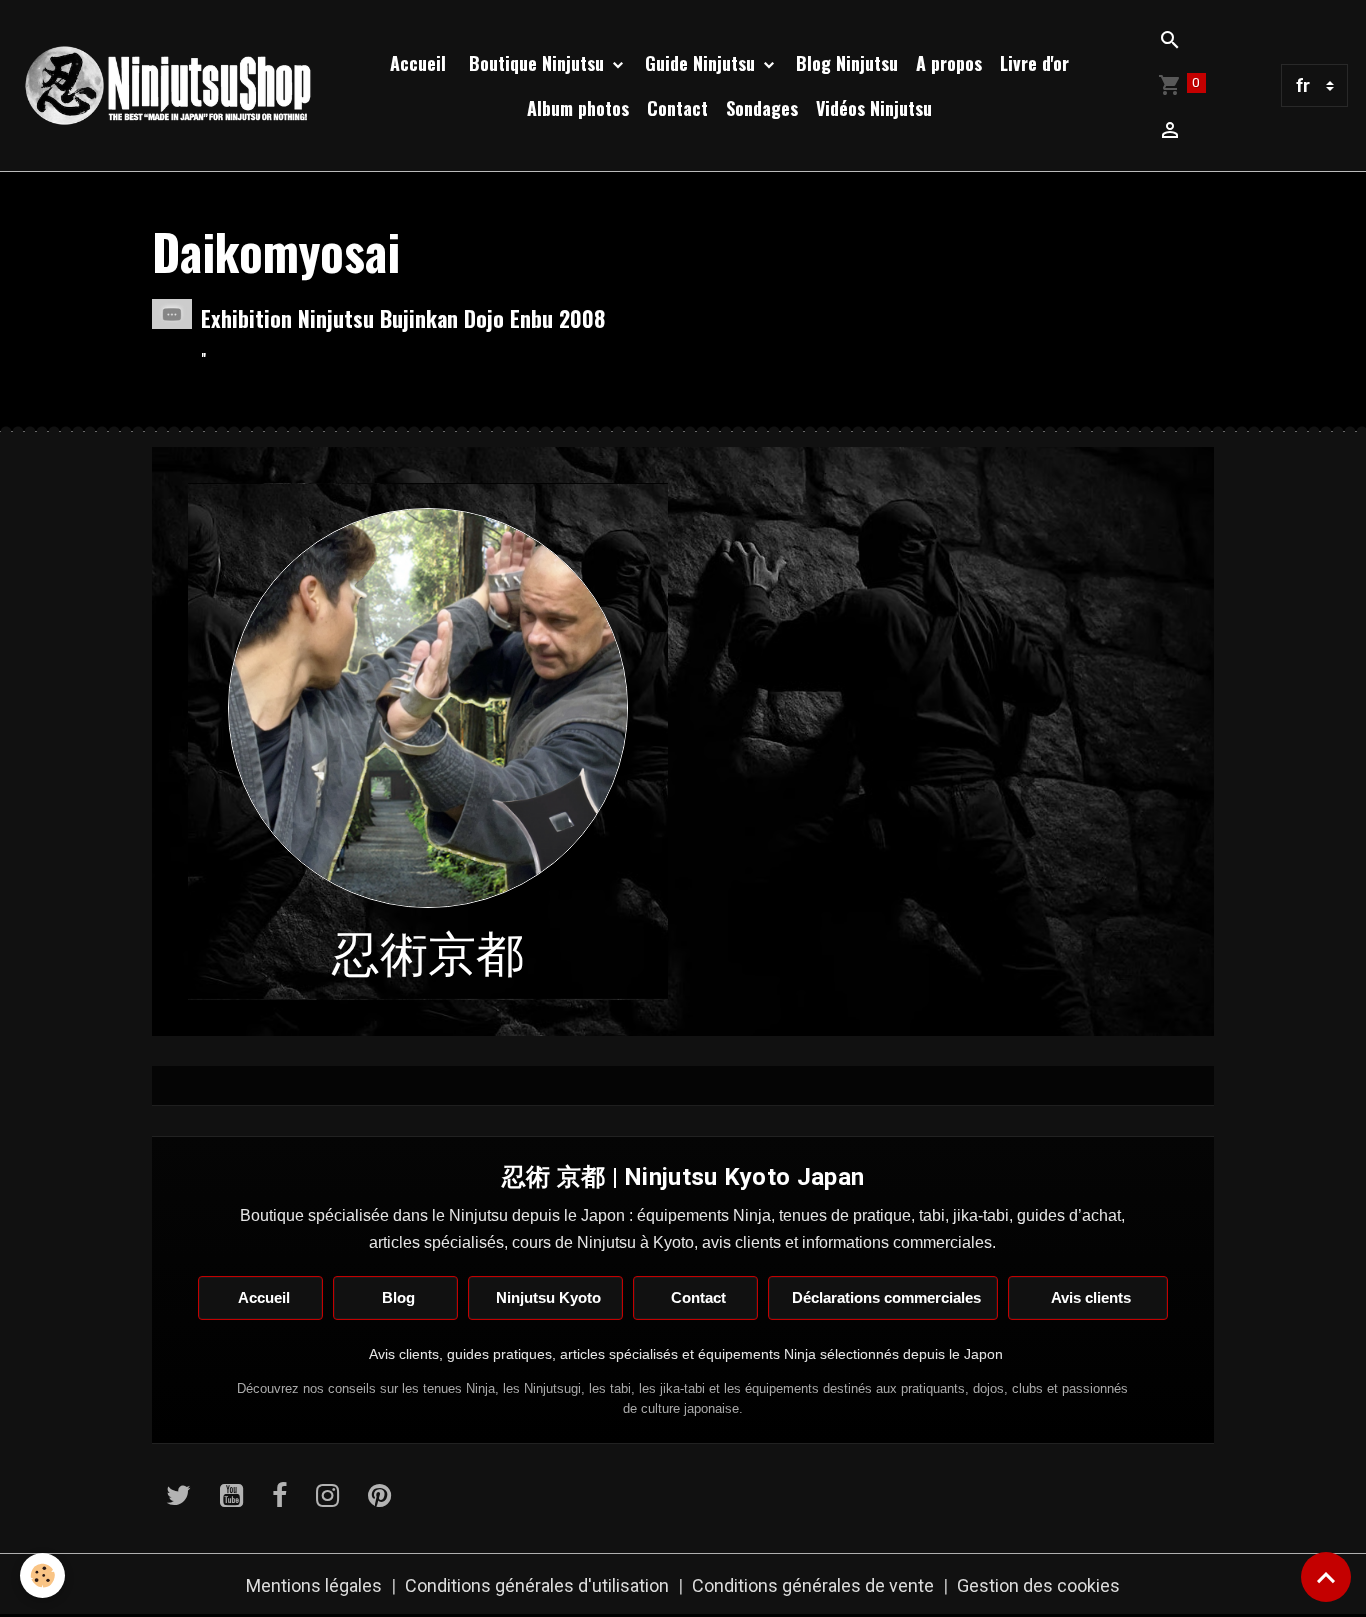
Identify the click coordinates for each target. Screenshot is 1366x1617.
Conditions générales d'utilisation (537, 1585)
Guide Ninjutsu (702, 63)
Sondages (762, 108)
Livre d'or (1034, 63)
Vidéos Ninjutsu (874, 108)
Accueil (418, 63)
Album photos (578, 108)
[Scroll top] (1326, 1577)
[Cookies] (42, 1575)
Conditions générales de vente (813, 1585)
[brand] (168, 85)
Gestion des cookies (1038, 1585)
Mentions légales (314, 1585)
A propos (949, 63)
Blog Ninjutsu (847, 63)
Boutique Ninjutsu (536, 63)
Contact (677, 108)
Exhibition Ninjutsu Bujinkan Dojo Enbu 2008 (403, 318)
